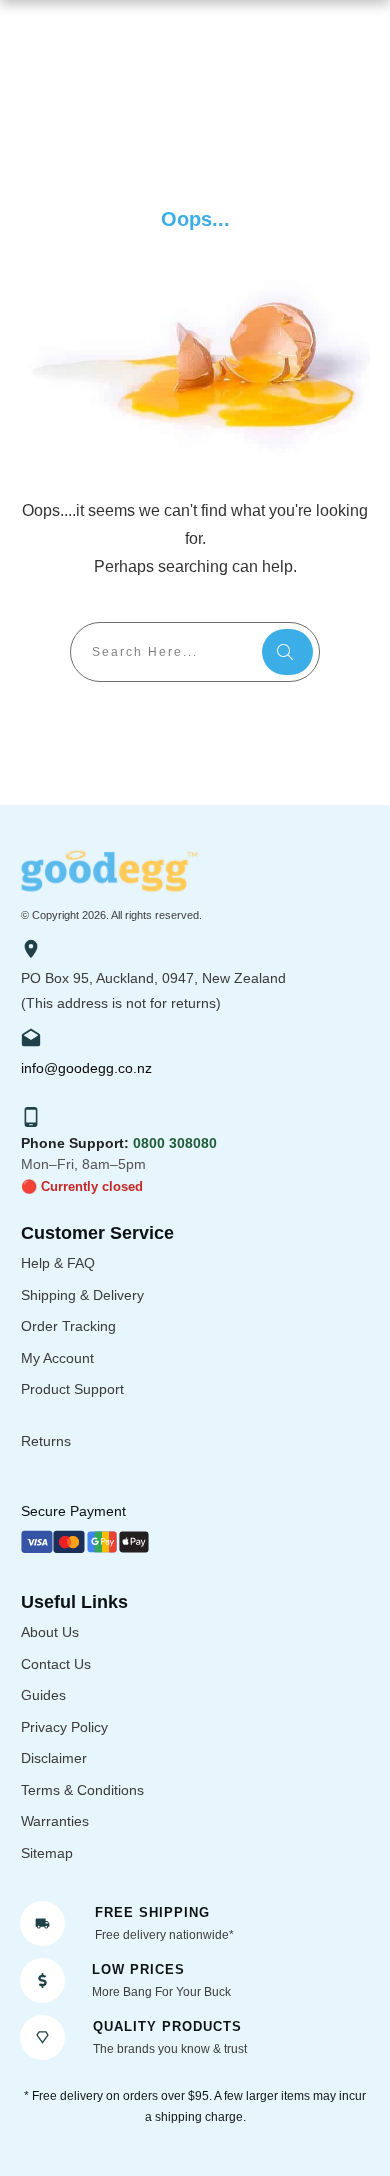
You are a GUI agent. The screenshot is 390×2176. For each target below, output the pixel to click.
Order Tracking (68, 1326)
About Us (50, 1632)
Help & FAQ (58, 1263)
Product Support (72, 1389)
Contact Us (56, 1664)
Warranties (55, 1821)
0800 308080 (175, 1143)
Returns (46, 1441)
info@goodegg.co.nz (86, 1068)
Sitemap (47, 1853)
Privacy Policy (64, 1727)
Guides (43, 1695)
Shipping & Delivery (82, 1295)
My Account (57, 1358)
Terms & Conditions (82, 1790)
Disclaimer (54, 1758)
